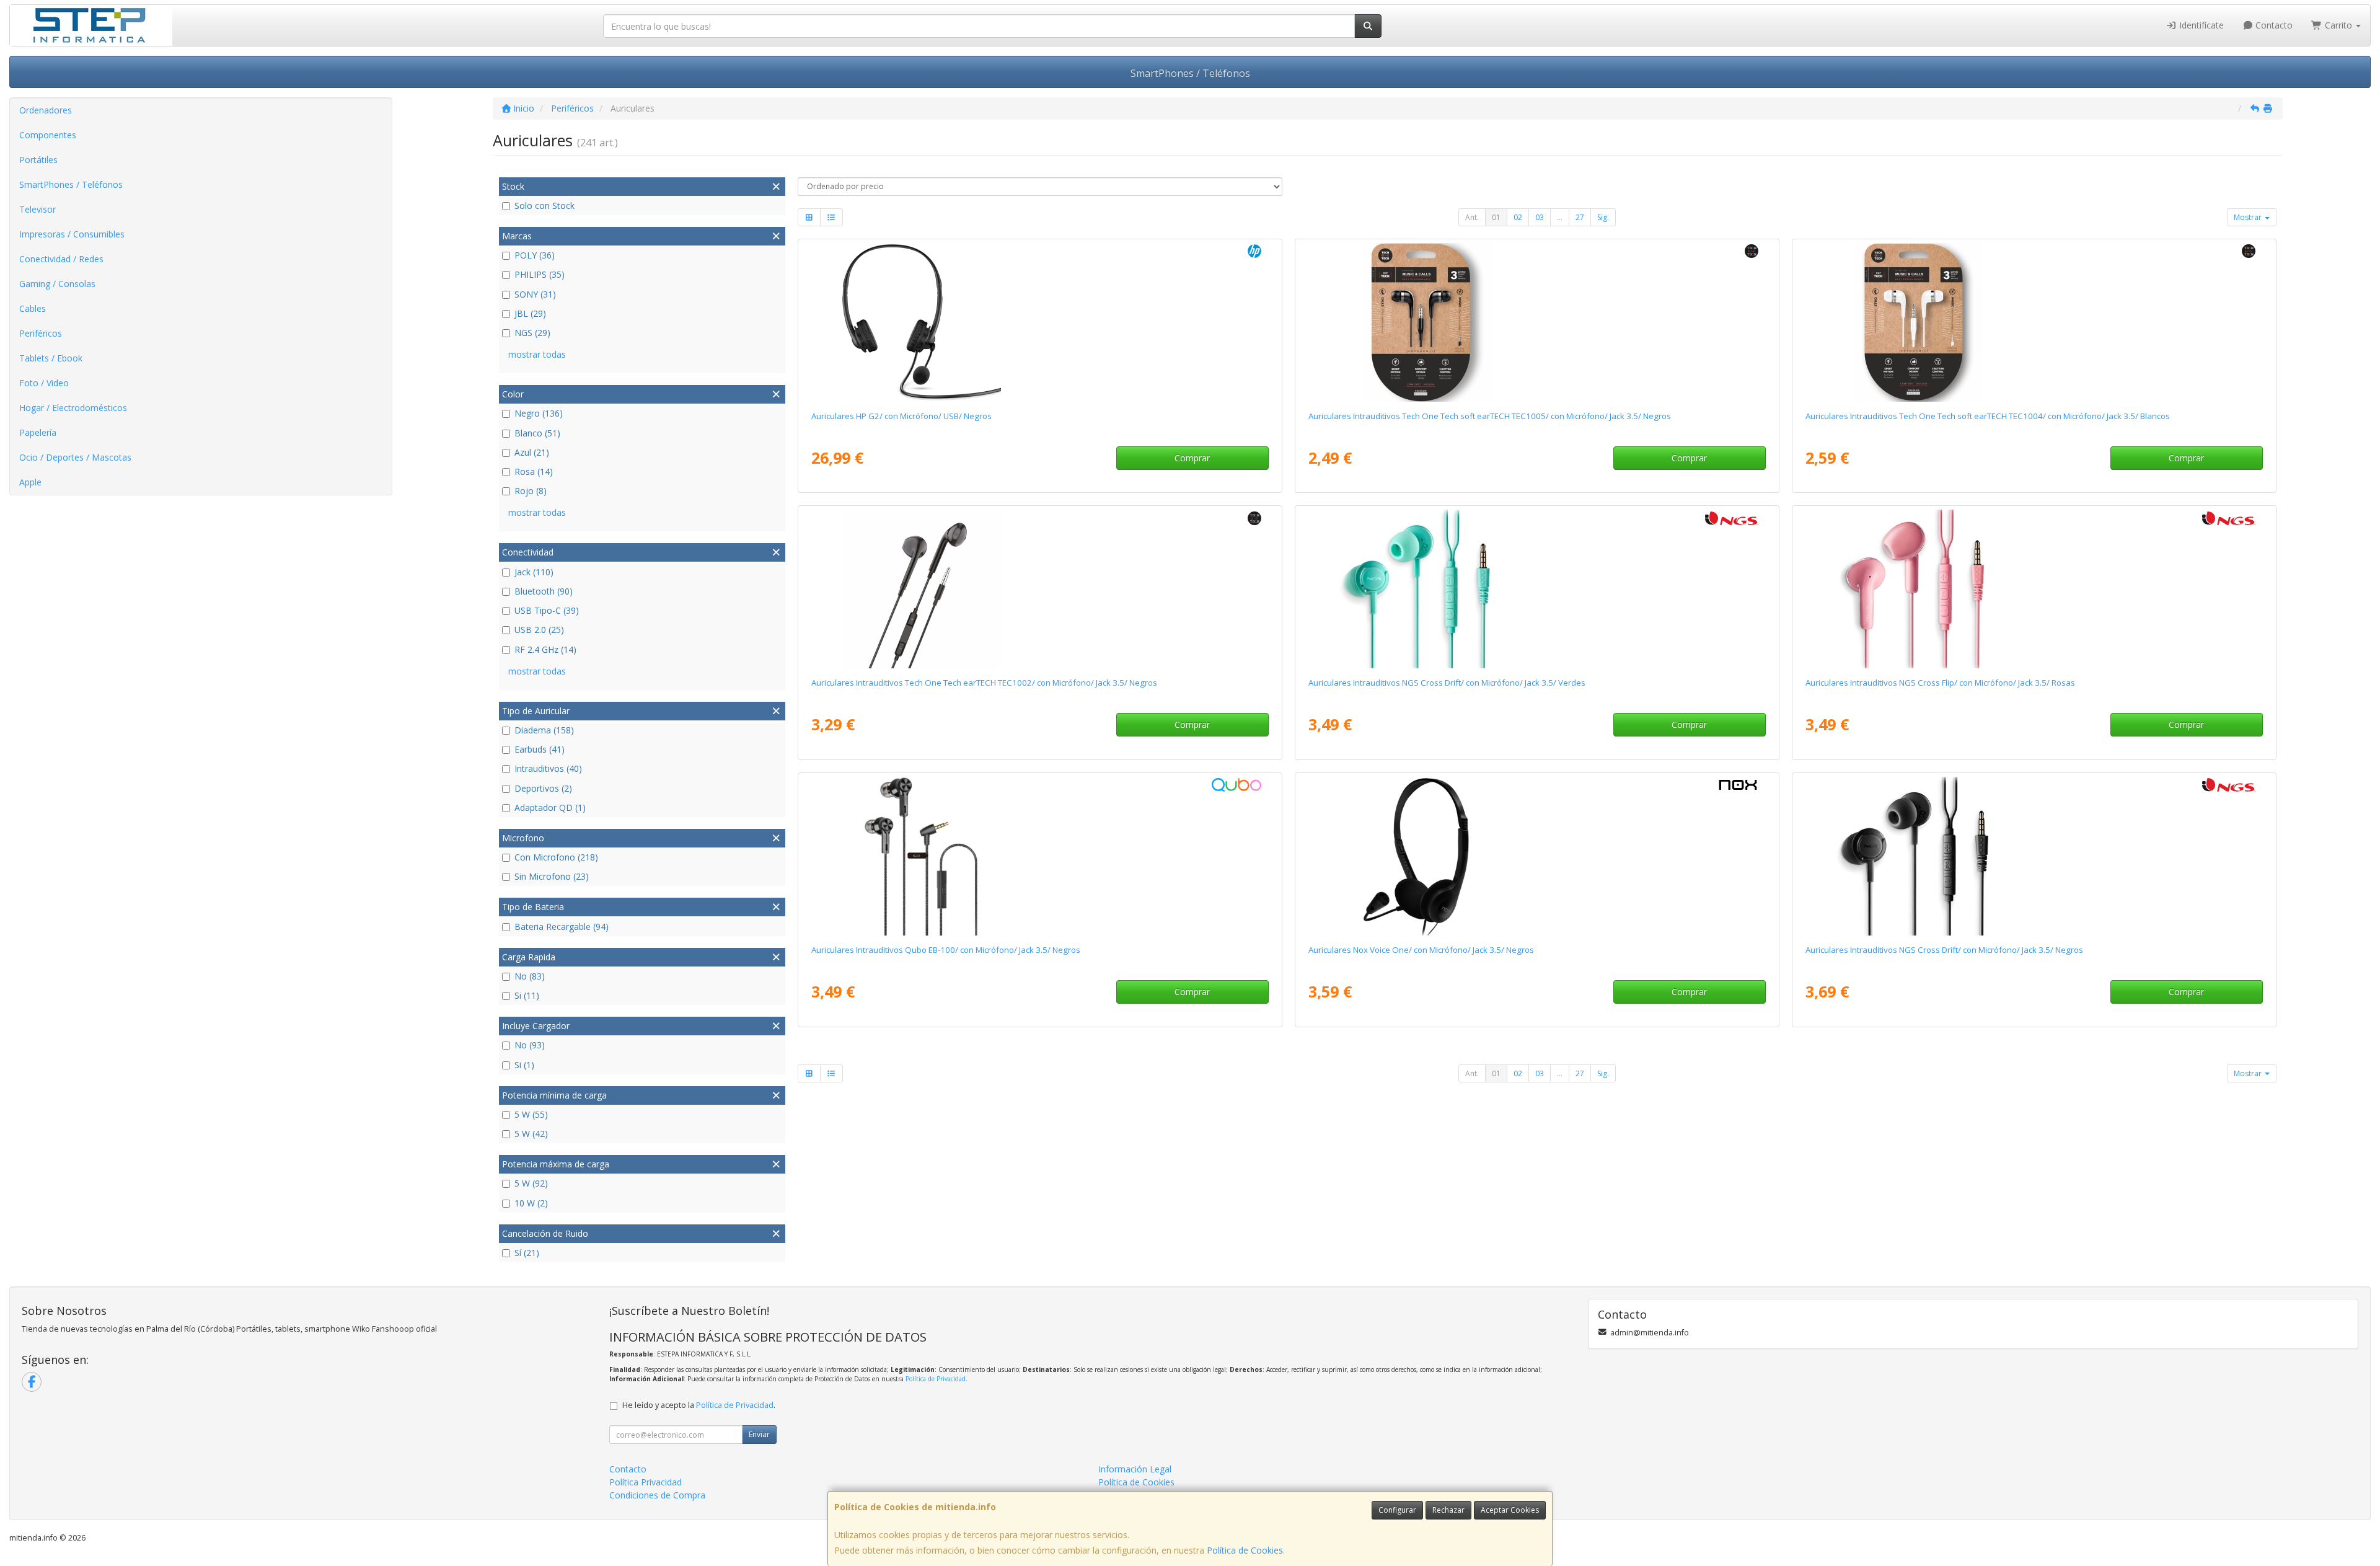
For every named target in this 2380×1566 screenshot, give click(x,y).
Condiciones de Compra (657, 1495)
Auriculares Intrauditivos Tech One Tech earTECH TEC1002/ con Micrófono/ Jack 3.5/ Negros (984, 683)
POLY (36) (535, 255)
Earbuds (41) (540, 749)
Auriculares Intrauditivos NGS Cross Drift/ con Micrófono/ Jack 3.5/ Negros (1944, 950)
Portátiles (38, 160)
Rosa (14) (534, 471)
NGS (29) (532, 333)
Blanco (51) (537, 433)
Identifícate (2200, 25)
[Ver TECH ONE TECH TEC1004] (2034, 322)
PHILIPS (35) (540, 274)
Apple (30, 482)
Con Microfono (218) (556, 857)
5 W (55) (531, 1114)
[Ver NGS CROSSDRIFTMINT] (1537, 589)
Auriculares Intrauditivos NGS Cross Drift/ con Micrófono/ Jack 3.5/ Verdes (1447, 683)
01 (1496, 217)
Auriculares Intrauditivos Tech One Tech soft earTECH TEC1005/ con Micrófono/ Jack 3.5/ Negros (1490, 416)
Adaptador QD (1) (550, 807)
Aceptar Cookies (1510, 1510)
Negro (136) (539, 413)
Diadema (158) (544, 730)
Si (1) (524, 1065)
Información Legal (1135, 1469)
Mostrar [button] (2249, 217)
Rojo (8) (531, 491)
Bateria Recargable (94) (562, 927)
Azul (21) (532, 452)
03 (1540, 217)
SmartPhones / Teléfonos (1190, 73)
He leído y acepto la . (699, 1405)
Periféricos (41, 333)
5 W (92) (531, 1183)
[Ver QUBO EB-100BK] (1040, 856)
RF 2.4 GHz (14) (545, 649)
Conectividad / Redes (61, 259)
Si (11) (527, 995)
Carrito (2338, 25)
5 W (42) (531, 1134)
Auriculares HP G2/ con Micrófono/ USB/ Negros (901, 416)
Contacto (2273, 25)
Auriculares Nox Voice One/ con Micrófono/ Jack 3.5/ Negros (1421, 950)
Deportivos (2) (543, 788)
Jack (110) (534, 572)
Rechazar (1448, 1510)
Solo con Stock (544, 206)
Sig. (1603, 217)
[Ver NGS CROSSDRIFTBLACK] (2034, 856)
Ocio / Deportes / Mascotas (75, 457)
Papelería (38, 432)
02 (1518, 217)
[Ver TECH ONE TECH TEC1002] (1040, 589)
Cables (33, 308)
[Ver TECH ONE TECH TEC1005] (1537, 322)
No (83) (530, 976)
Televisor (37, 209)
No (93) (530, 1045)
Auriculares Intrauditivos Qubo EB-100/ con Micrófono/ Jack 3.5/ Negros (946, 950)
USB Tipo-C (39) (547, 610)
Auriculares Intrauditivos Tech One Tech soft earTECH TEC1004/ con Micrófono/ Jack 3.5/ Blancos (1988, 416)
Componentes (48, 135)
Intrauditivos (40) (548, 768)
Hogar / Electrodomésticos (73, 408)
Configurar (1397, 1510)
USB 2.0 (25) (539, 630)
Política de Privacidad (936, 1379)
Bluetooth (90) (544, 591)
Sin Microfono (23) (552, 876)
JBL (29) (530, 313)
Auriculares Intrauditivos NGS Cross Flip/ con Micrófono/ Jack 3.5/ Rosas (1940, 683)
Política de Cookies (1245, 1550)
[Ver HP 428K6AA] (1040, 322)
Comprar (1192, 458)
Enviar (759, 1434)
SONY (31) (535, 294)
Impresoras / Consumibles (72, 234)
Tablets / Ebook (51, 358)
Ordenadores (46, 110)
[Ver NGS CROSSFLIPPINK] (2034, 589)
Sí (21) (527, 1253)
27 (1580, 217)
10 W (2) (531, 1203)
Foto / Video (44, 383)
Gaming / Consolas (57, 284)
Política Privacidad (646, 1482)
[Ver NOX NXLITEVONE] (1537, 856)
